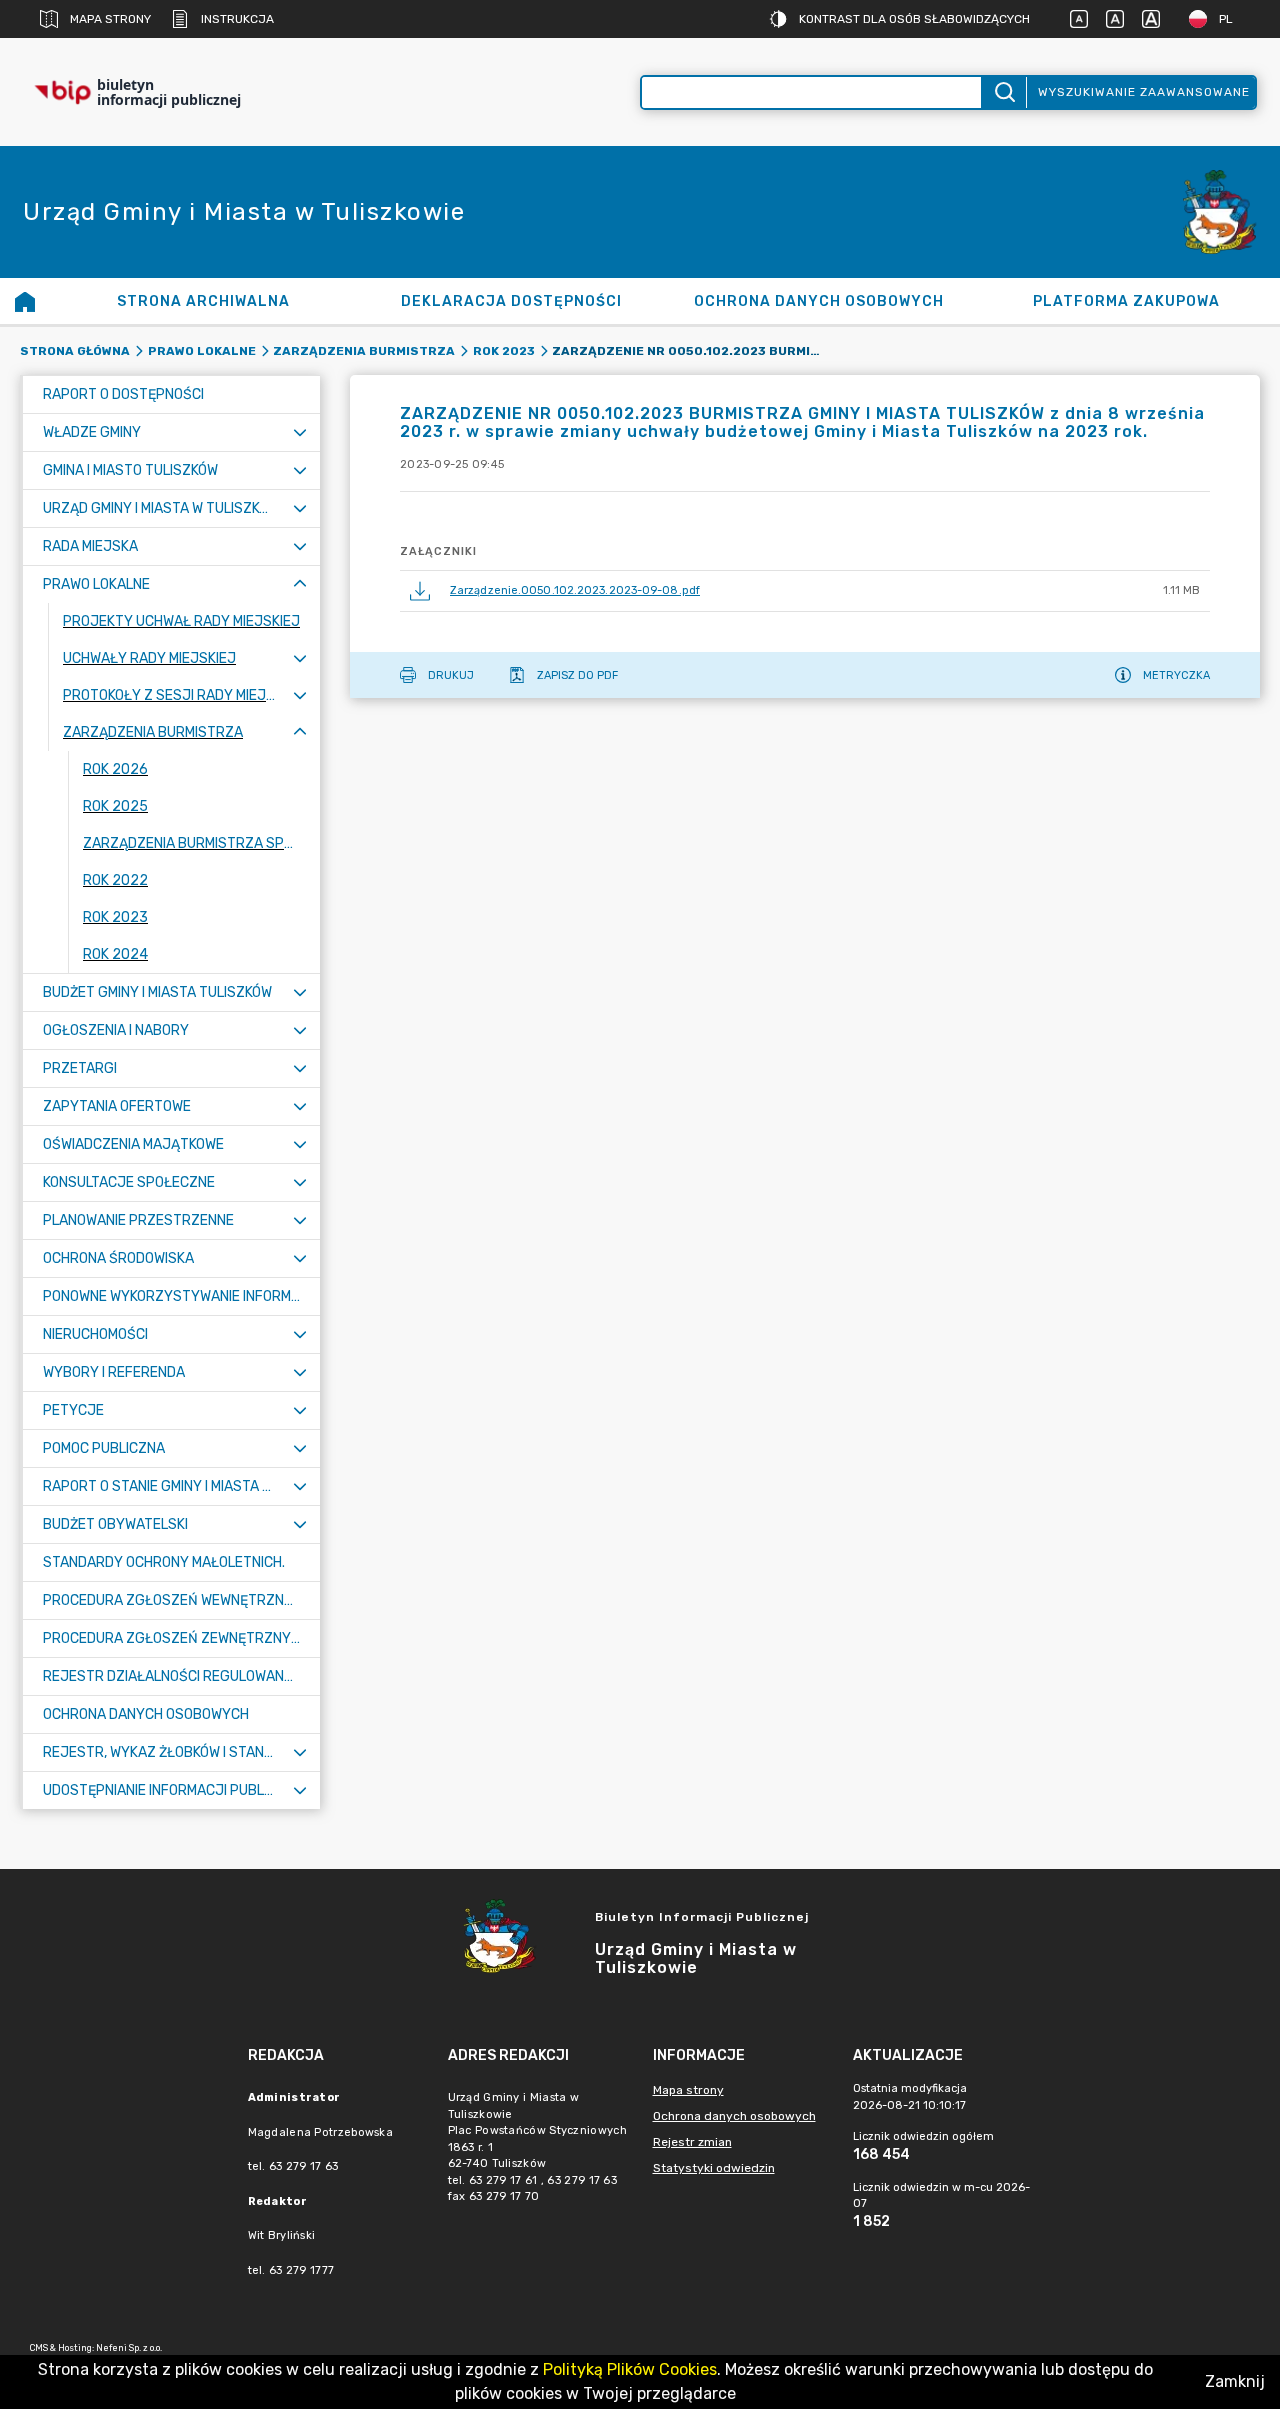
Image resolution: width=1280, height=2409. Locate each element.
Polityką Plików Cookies (630, 2369)
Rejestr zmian (692, 2142)
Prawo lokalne (202, 351)
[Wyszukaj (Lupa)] (1003, 92)
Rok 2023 (504, 351)
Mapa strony (110, 19)
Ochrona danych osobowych (734, 2116)
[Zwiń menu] (300, 584)
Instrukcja (237, 19)
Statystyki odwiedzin (714, 2168)
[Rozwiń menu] (300, 432)
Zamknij (1235, 2381)
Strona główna (75, 351)
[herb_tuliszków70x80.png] (1220, 212)
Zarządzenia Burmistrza (364, 351)
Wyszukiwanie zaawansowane (1144, 92)
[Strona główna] (25, 301)
